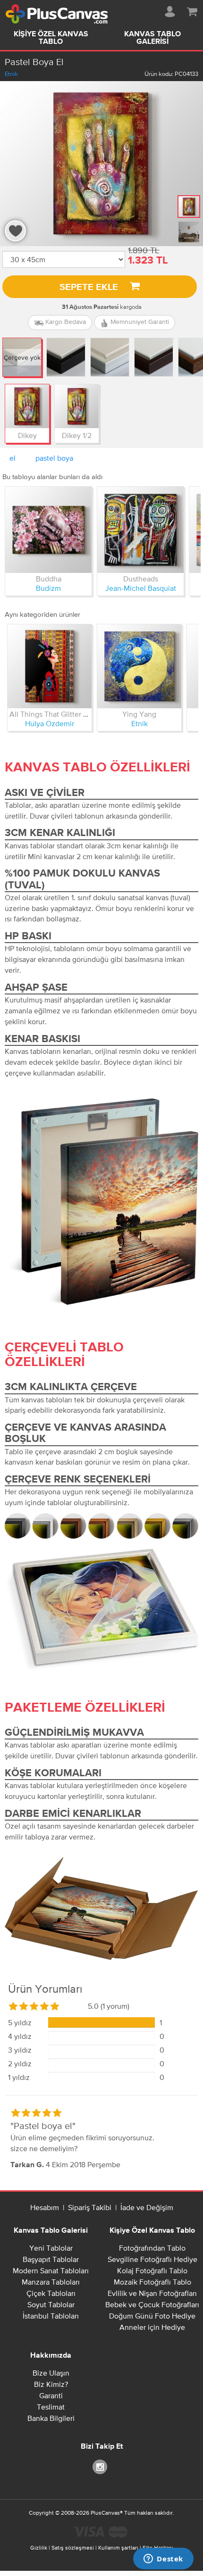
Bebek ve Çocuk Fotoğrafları (152, 2304)
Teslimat (51, 2407)
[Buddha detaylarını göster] (48, 530)
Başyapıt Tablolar (51, 2259)
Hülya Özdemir (50, 723)
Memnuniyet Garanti (139, 322)
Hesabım (45, 2207)
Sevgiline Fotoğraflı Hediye (152, 2259)
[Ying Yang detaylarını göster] (139, 666)
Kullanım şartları (118, 2548)
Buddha (49, 579)
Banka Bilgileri (51, 2418)
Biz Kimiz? (51, 2384)
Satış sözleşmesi (73, 2548)
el (13, 458)
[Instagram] (101, 2466)
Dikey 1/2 (77, 435)
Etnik (11, 74)
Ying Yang (139, 714)
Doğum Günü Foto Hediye (152, 2316)
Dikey (27, 435)
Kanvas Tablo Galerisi (152, 38)
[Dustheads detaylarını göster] (140, 530)
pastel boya (54, 458)
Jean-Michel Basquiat (141, 588)
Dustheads (141, 579)
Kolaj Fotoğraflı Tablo (152, 2270)
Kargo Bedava (65, 322)
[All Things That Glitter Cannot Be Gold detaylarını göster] (50, 666)
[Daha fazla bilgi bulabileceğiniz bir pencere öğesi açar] (163, 2559)
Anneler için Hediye (152, 2327)
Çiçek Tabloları (51, 2293)
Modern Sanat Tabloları (51, 2270)
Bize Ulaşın (51, 2373)
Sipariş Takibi (90, 2207)
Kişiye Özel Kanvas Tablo (51, 38)
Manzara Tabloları (51, 2282)
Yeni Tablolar (51, 2248)
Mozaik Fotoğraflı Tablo (152, 2282)
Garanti (51, 2395)
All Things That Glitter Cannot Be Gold (72, 714)
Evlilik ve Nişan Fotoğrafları (152, 2293)
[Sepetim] (192, 10)
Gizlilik (39, 2548)
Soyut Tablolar (51, 2304)
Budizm (48, 588)
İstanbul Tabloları (51, 2316)
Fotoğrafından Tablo (152, 2248)
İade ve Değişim (147, 2207)
